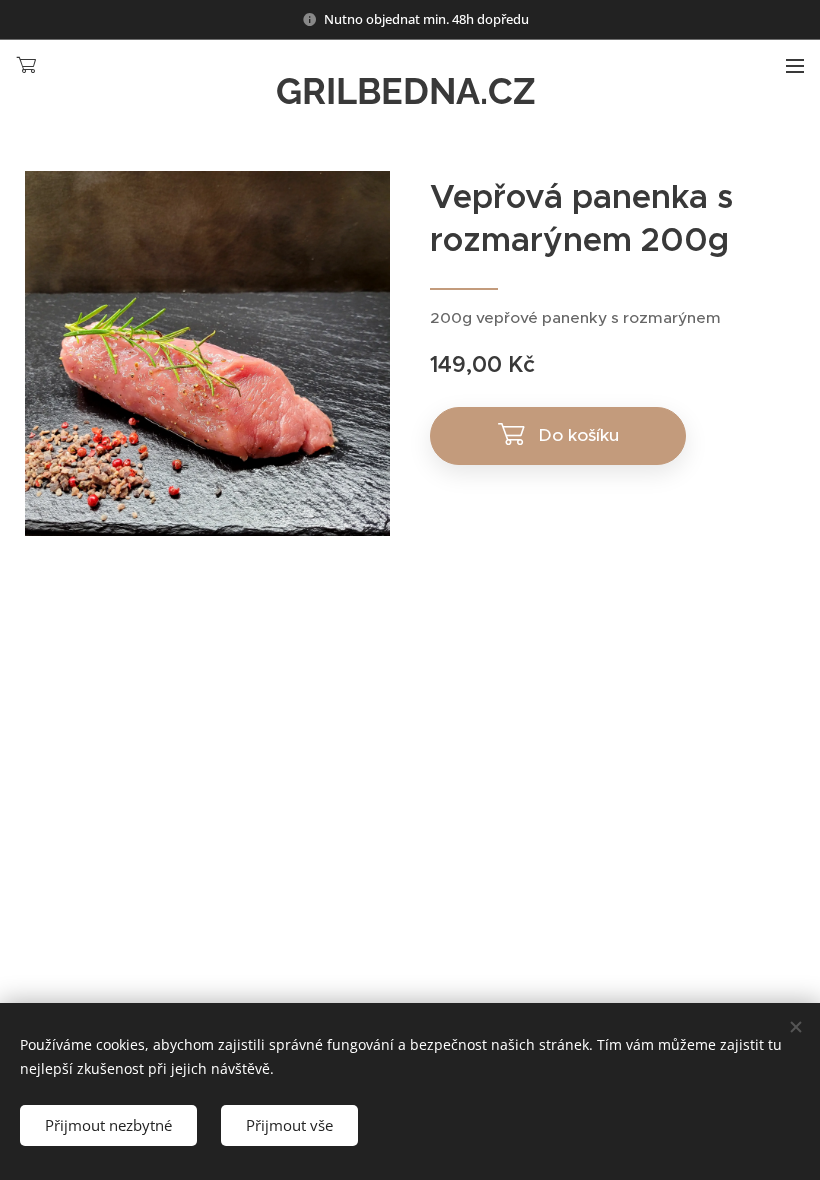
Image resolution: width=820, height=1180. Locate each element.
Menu (795, 65)
